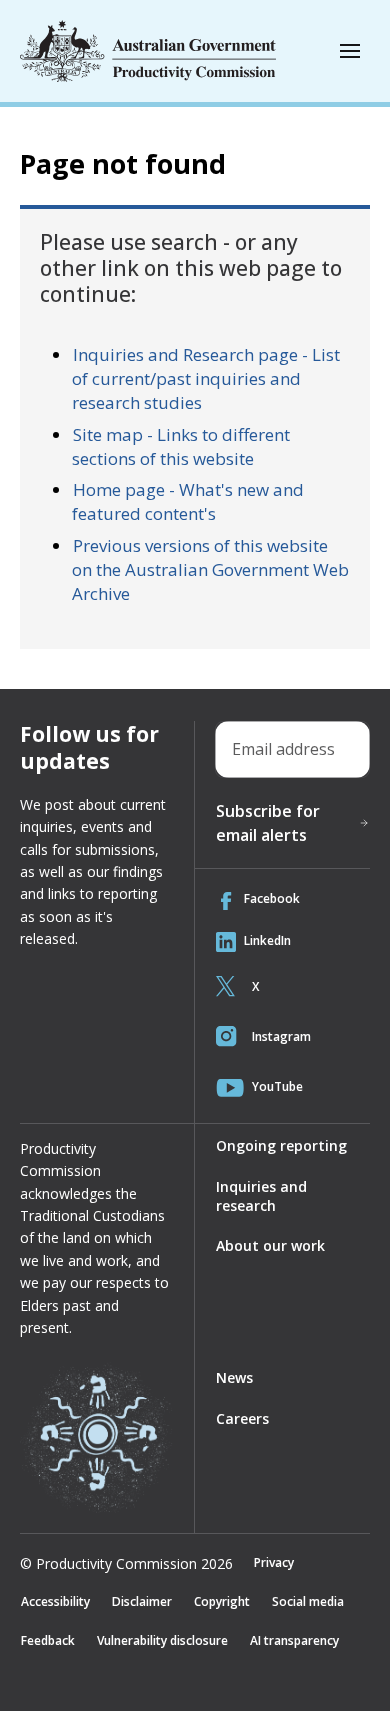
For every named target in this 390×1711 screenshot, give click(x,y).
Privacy (274, 1562)
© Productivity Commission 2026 (126, 1564)
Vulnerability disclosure (162, 1640)
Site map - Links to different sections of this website (181, 446)
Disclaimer (142, 1601)
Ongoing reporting (281, 1145)
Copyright (222, 1601)
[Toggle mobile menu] (350, 51)
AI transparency (294, 1640)
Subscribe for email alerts (268, 823)
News (234, 1377)
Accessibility (55, 1601)
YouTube (277, 1086)
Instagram (281, 1036)
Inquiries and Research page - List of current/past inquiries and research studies (206, 378)
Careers (242, 1418)
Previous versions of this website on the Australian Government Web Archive (210, 569)
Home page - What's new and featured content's (188, 501)
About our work (270, 1245)
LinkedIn (267, 940)
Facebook (272, 898)
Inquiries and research (261, 1196)
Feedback (48, 1640)
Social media (308, 1601)
